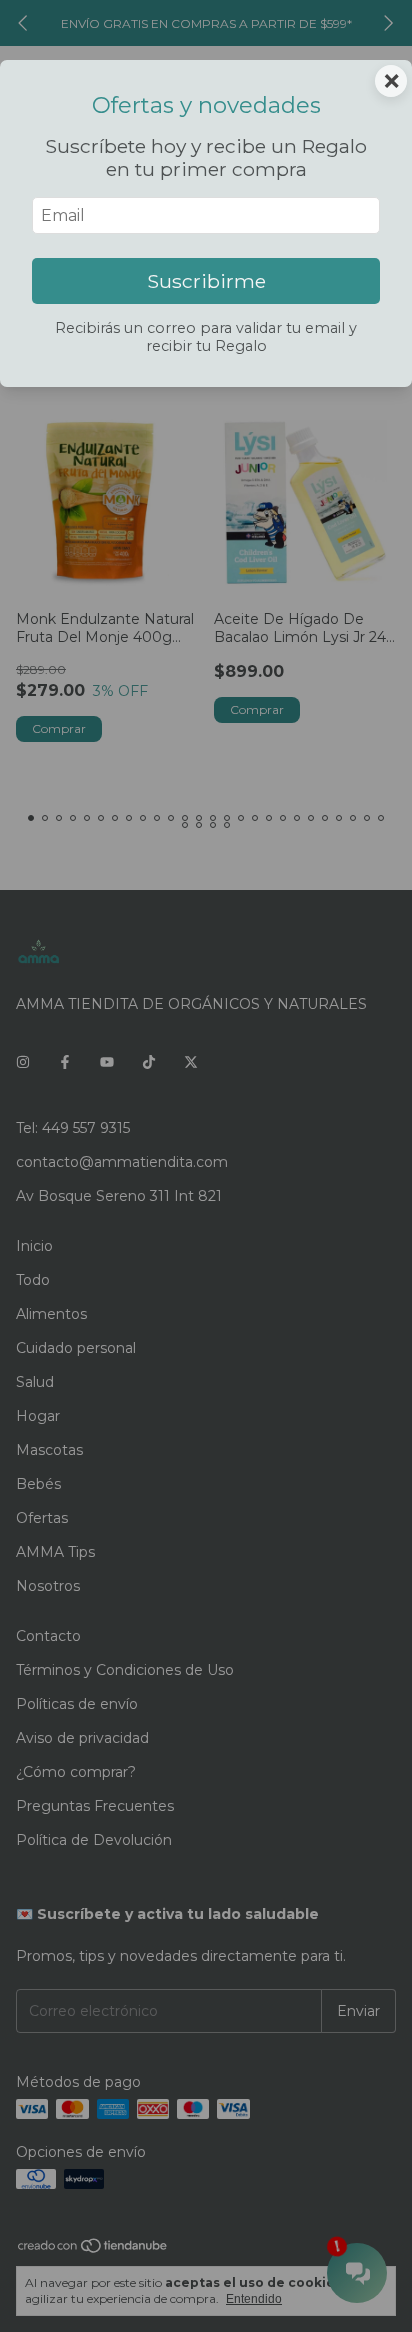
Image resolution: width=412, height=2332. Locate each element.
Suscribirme (206, 281)
